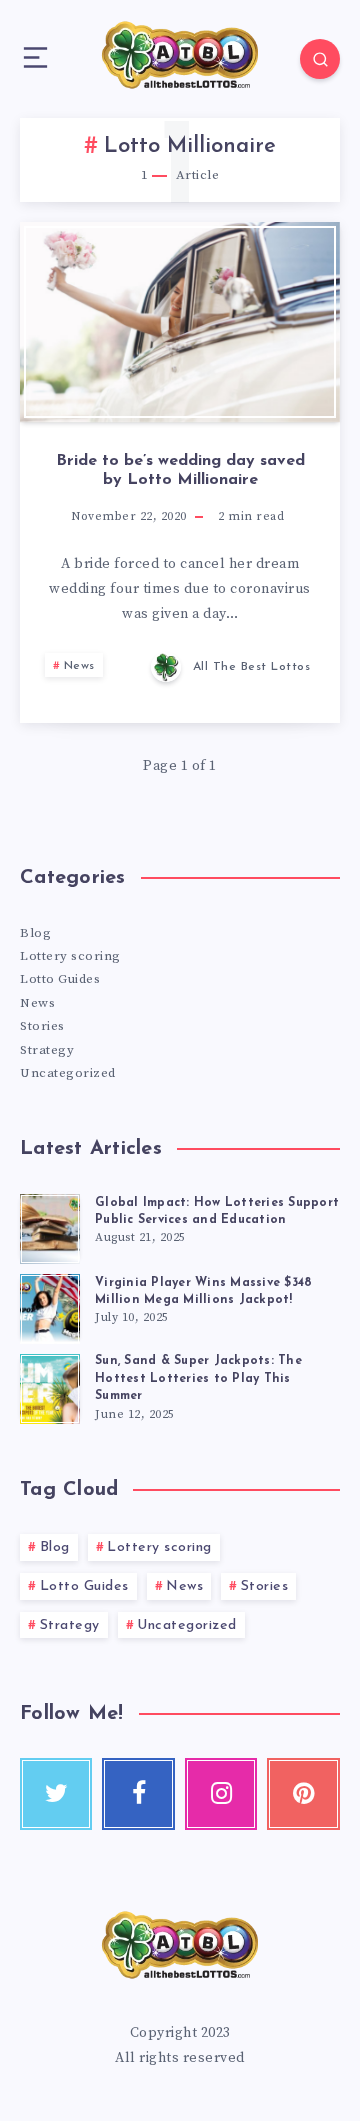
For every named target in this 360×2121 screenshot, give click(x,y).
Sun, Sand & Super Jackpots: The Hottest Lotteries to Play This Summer (198, 1378)
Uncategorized (68, 1073)
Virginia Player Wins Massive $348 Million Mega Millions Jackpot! (203, 1291)
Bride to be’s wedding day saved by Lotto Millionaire (180, 470)
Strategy (47, 1050)
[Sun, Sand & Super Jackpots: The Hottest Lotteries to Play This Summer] (50, 1386)
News (79, 666)
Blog (35, 933)
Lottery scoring (70, 956)
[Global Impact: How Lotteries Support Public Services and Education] (50, 1226)
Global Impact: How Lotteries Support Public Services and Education (217, 1211)
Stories (42, 1026)
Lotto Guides (60, 979)
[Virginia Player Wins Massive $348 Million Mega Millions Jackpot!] (50, 1306)
